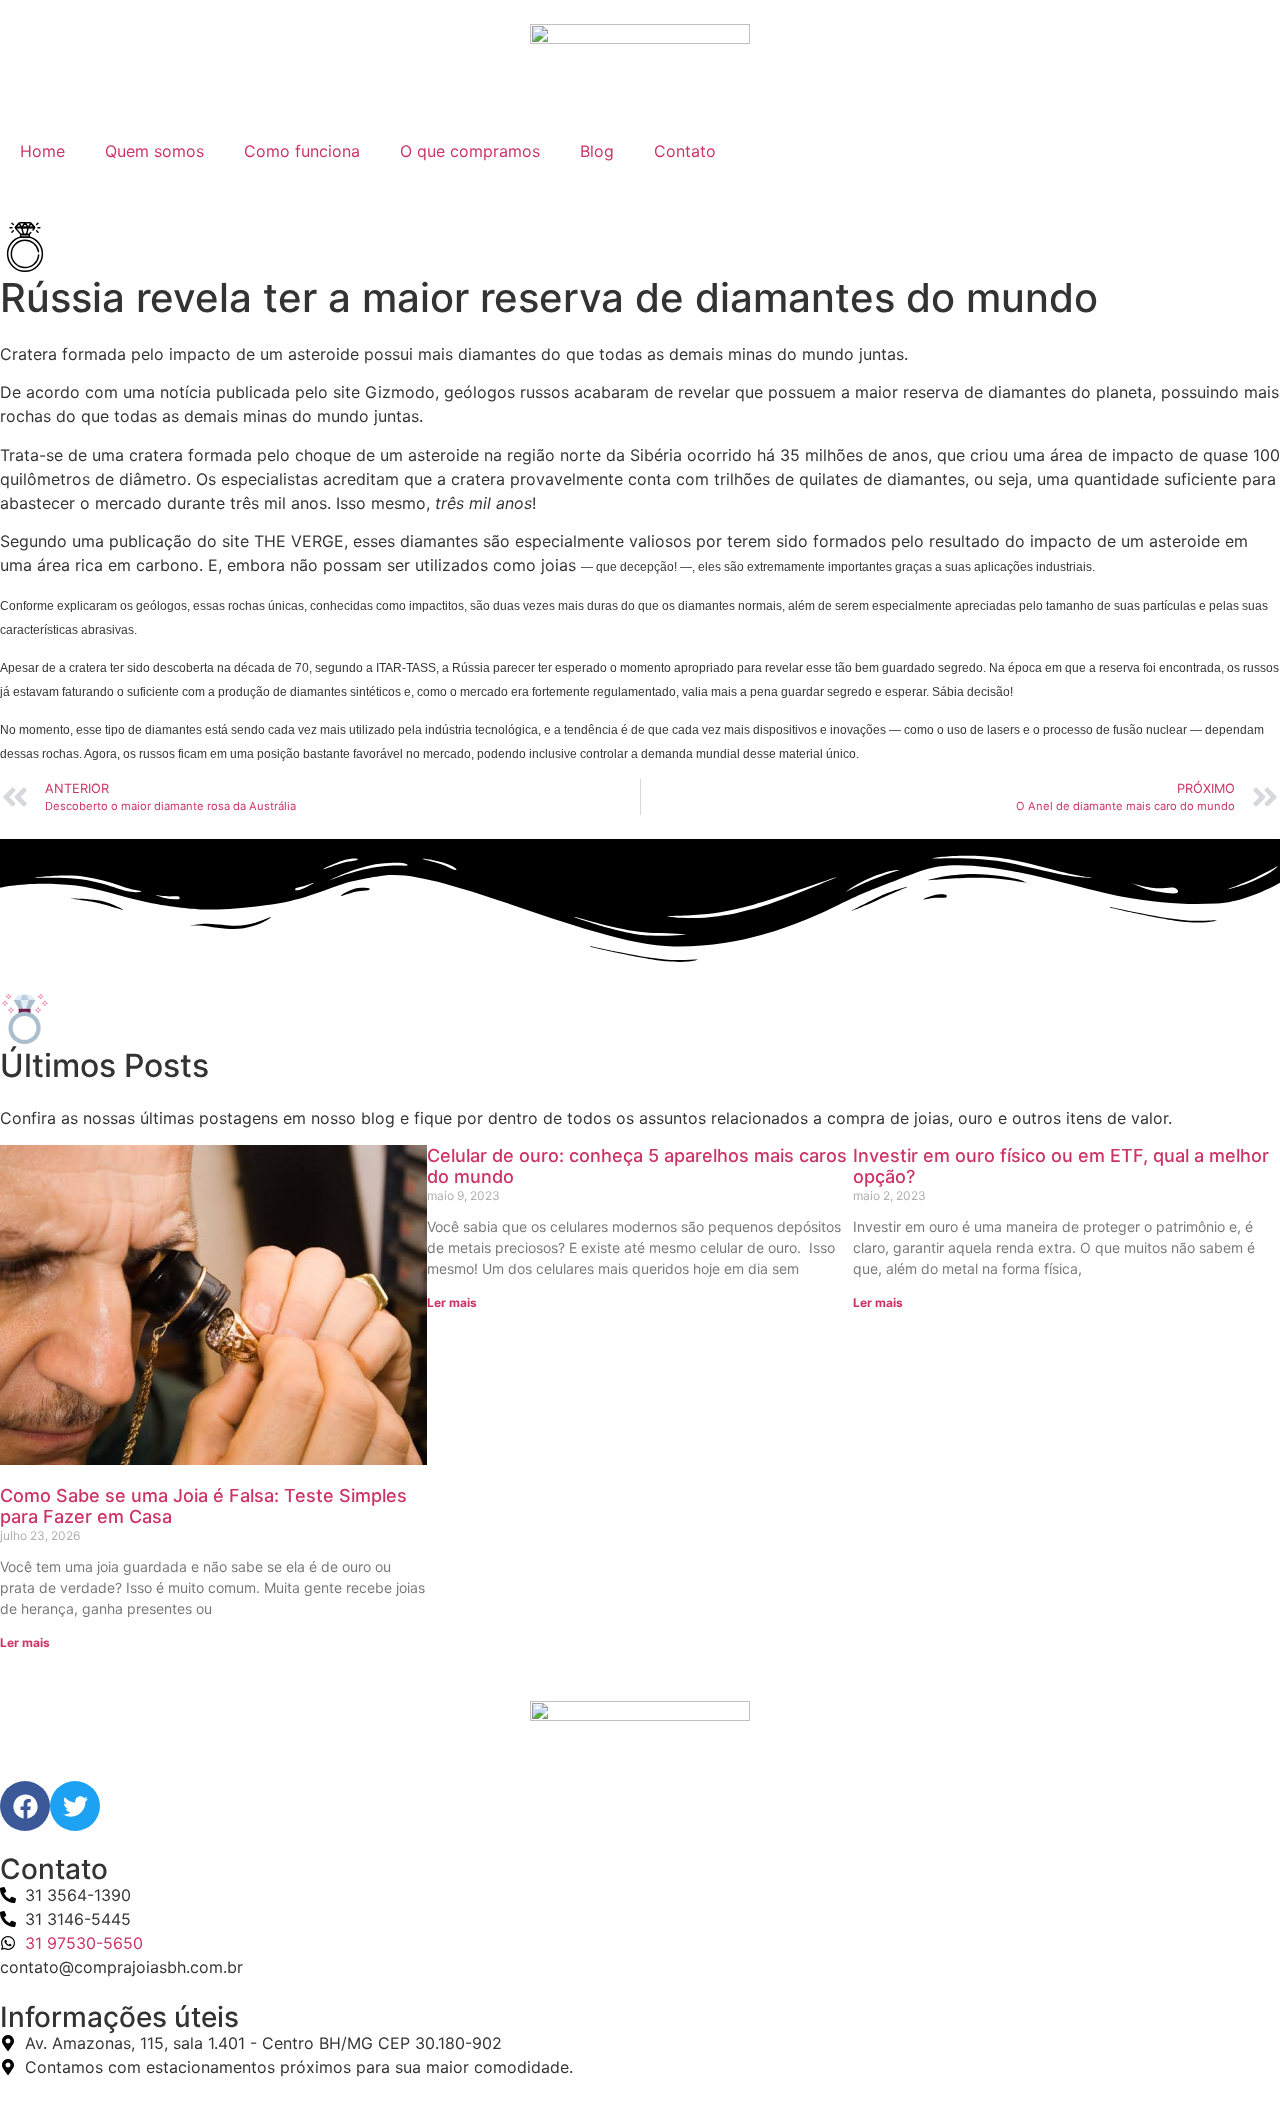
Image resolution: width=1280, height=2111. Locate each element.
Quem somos (154, 151)
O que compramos (470, 151)
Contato (685, 151)
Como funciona (302, 151)
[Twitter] (75, 1806)
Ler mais (25, 1642)
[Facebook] (25, 1806)
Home (42, 151)
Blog (597, 151)
